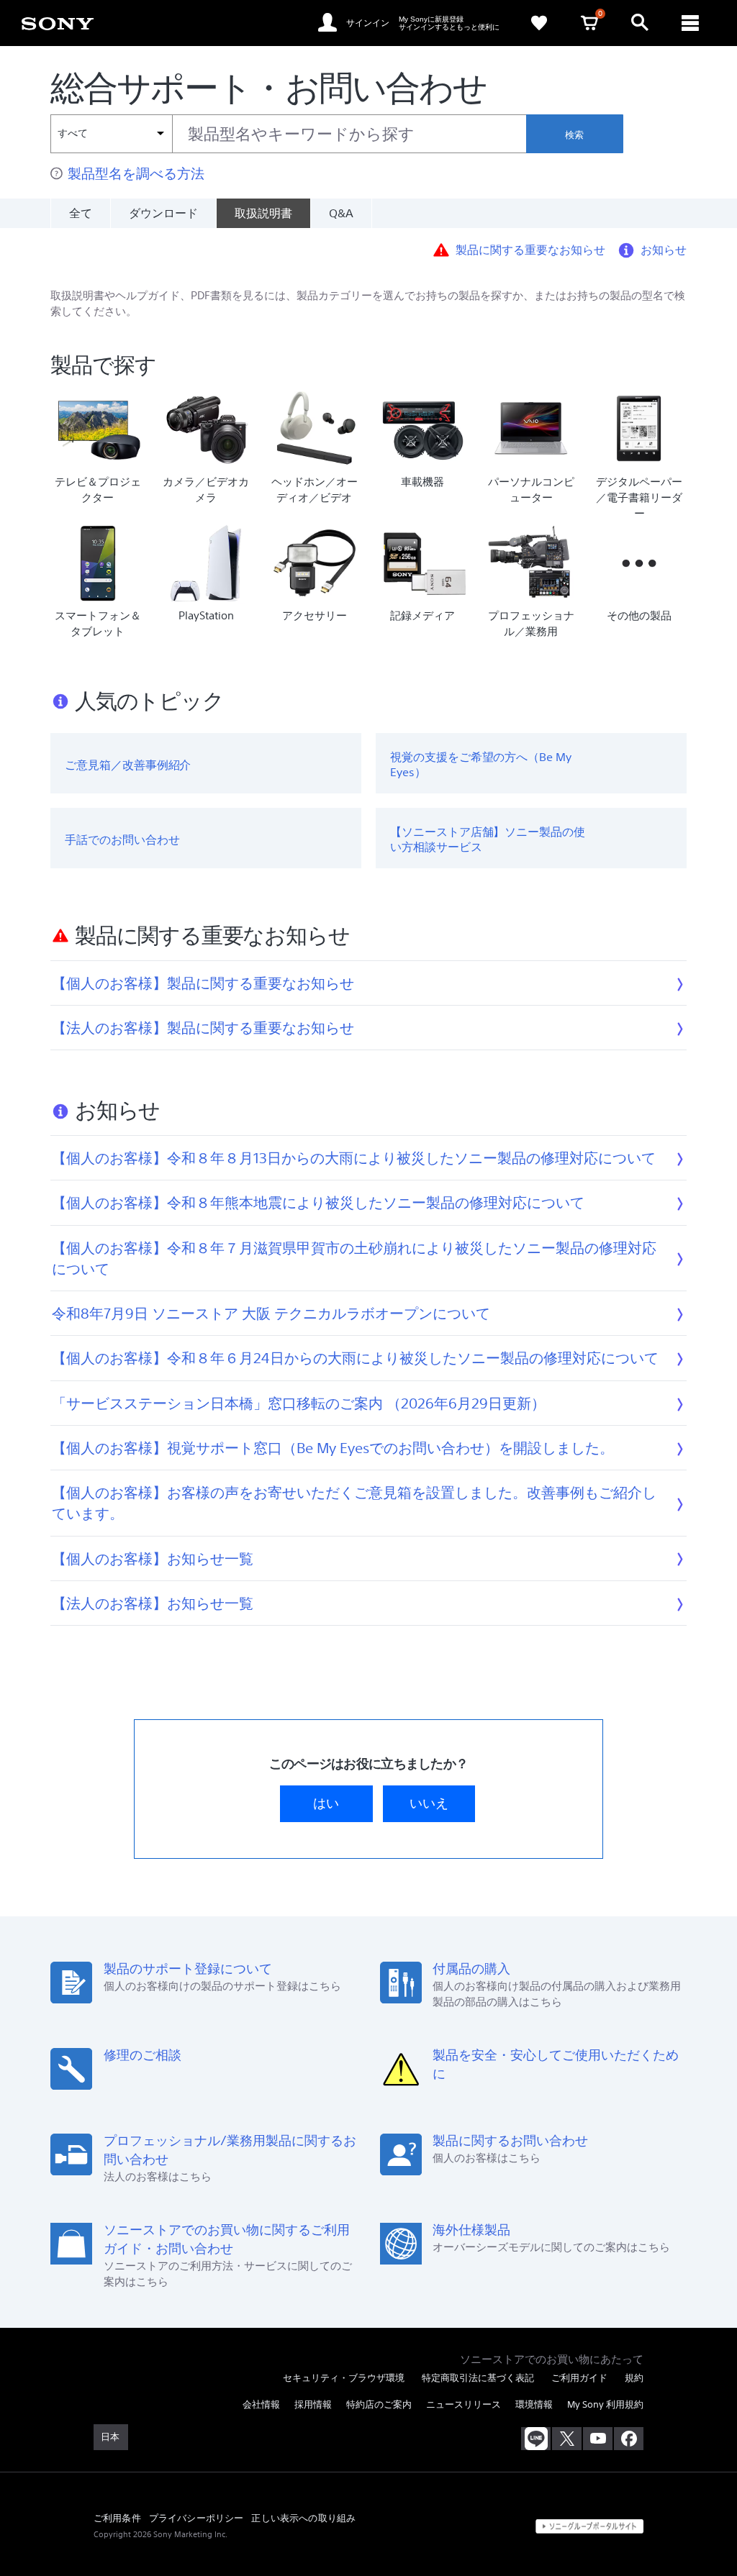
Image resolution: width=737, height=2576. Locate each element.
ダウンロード (163, 213)
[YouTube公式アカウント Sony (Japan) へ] (598, 2439)
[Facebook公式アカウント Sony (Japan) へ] (629, 2439)
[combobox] (288, 134)
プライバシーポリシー (196, 2518)
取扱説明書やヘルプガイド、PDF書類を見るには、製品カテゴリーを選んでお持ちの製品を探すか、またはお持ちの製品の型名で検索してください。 (368, 303)
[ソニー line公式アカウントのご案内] (536, 2439)
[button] (708, 2529)
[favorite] (539, 23)
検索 (574, 135)
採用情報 (313, 2404)
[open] (640, 23)
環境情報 (534, 2404)
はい (326, 1803)
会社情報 (261, 2404)
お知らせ (664, 249)
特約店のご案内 (379, 2404)
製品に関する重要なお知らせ (530, 249)
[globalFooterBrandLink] (589, 2526)
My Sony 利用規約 (605, 2404)
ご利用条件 (117, 2518)
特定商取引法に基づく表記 (478, 2378)
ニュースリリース (464, 2404)
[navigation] (690, 23)
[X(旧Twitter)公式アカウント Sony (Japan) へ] (567, 2439)
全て (81, 213)
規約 (634, 2378)
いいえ (429, 1803)
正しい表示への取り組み (303, 2518)
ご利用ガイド (579, 2378)
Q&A (341, 213)
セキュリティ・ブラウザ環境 (344, 2378)
